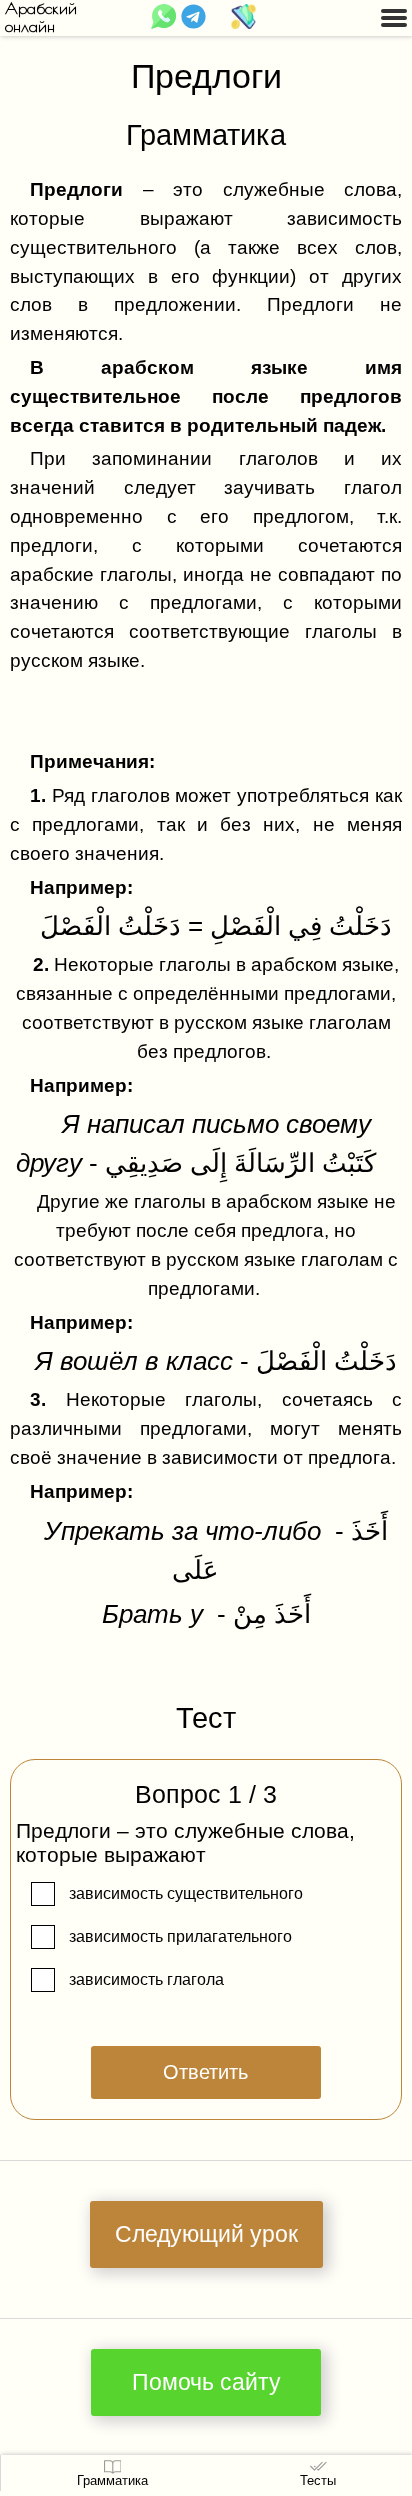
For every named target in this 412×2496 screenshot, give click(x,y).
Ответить (205, 2072)
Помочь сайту (206, 2382)
